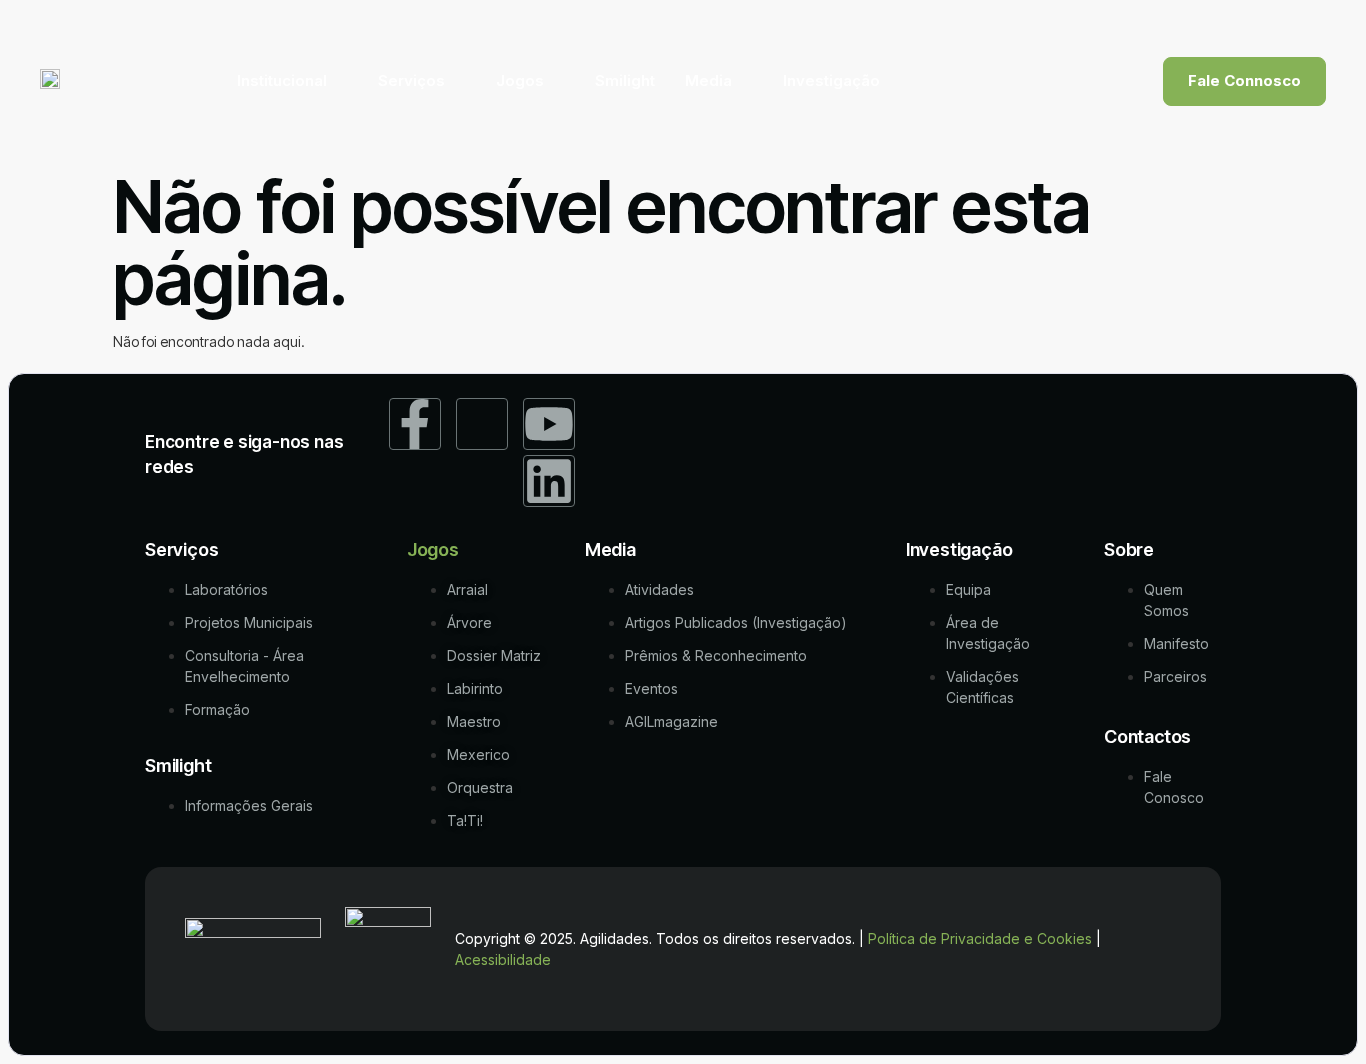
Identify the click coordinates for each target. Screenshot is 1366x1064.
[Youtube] (549, 424)
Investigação (831, 80)
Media (708, 80)
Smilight (625, 80)
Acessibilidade (503, 959)
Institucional (282, 80)
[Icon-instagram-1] (482, 424)
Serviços (411, 80)
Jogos (520, 80)
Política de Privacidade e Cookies (980, 938)
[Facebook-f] (415, 424)
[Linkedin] (549, 481)
